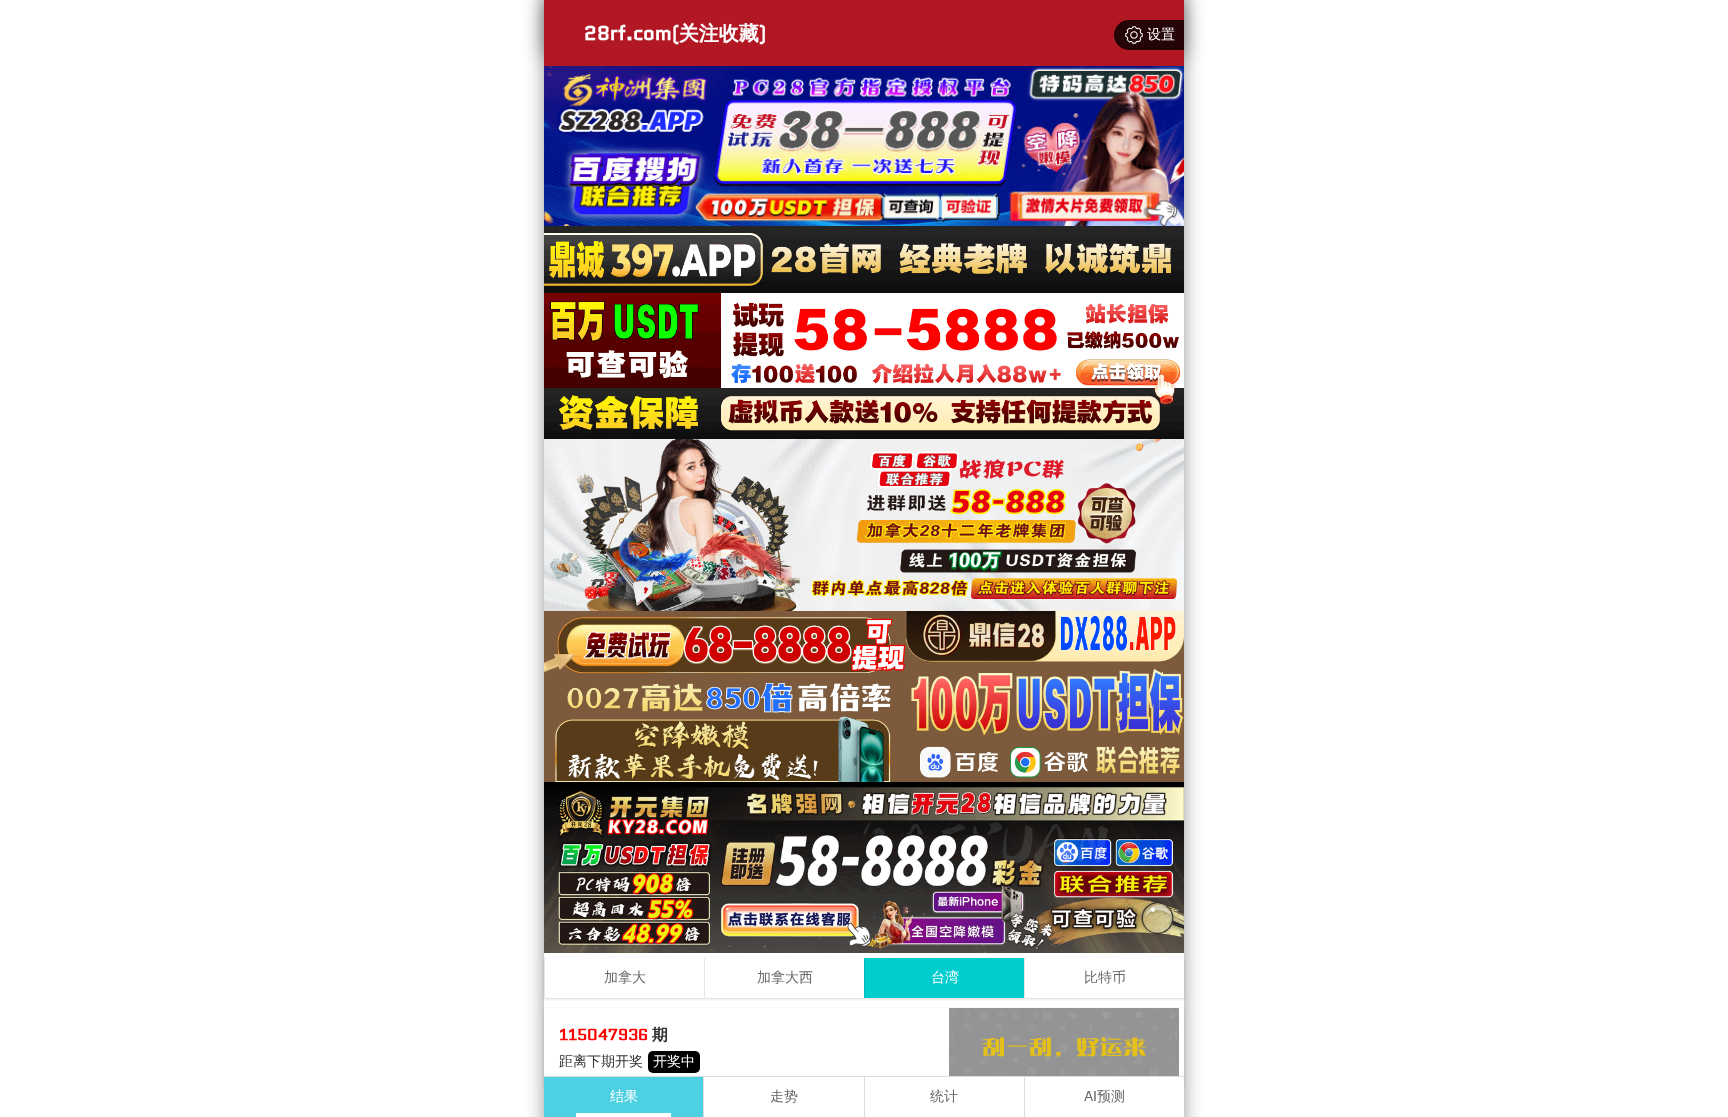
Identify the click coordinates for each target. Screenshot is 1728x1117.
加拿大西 (785, 977)
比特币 (1105, 977)
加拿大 (625, 977)
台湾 (945, 977)
